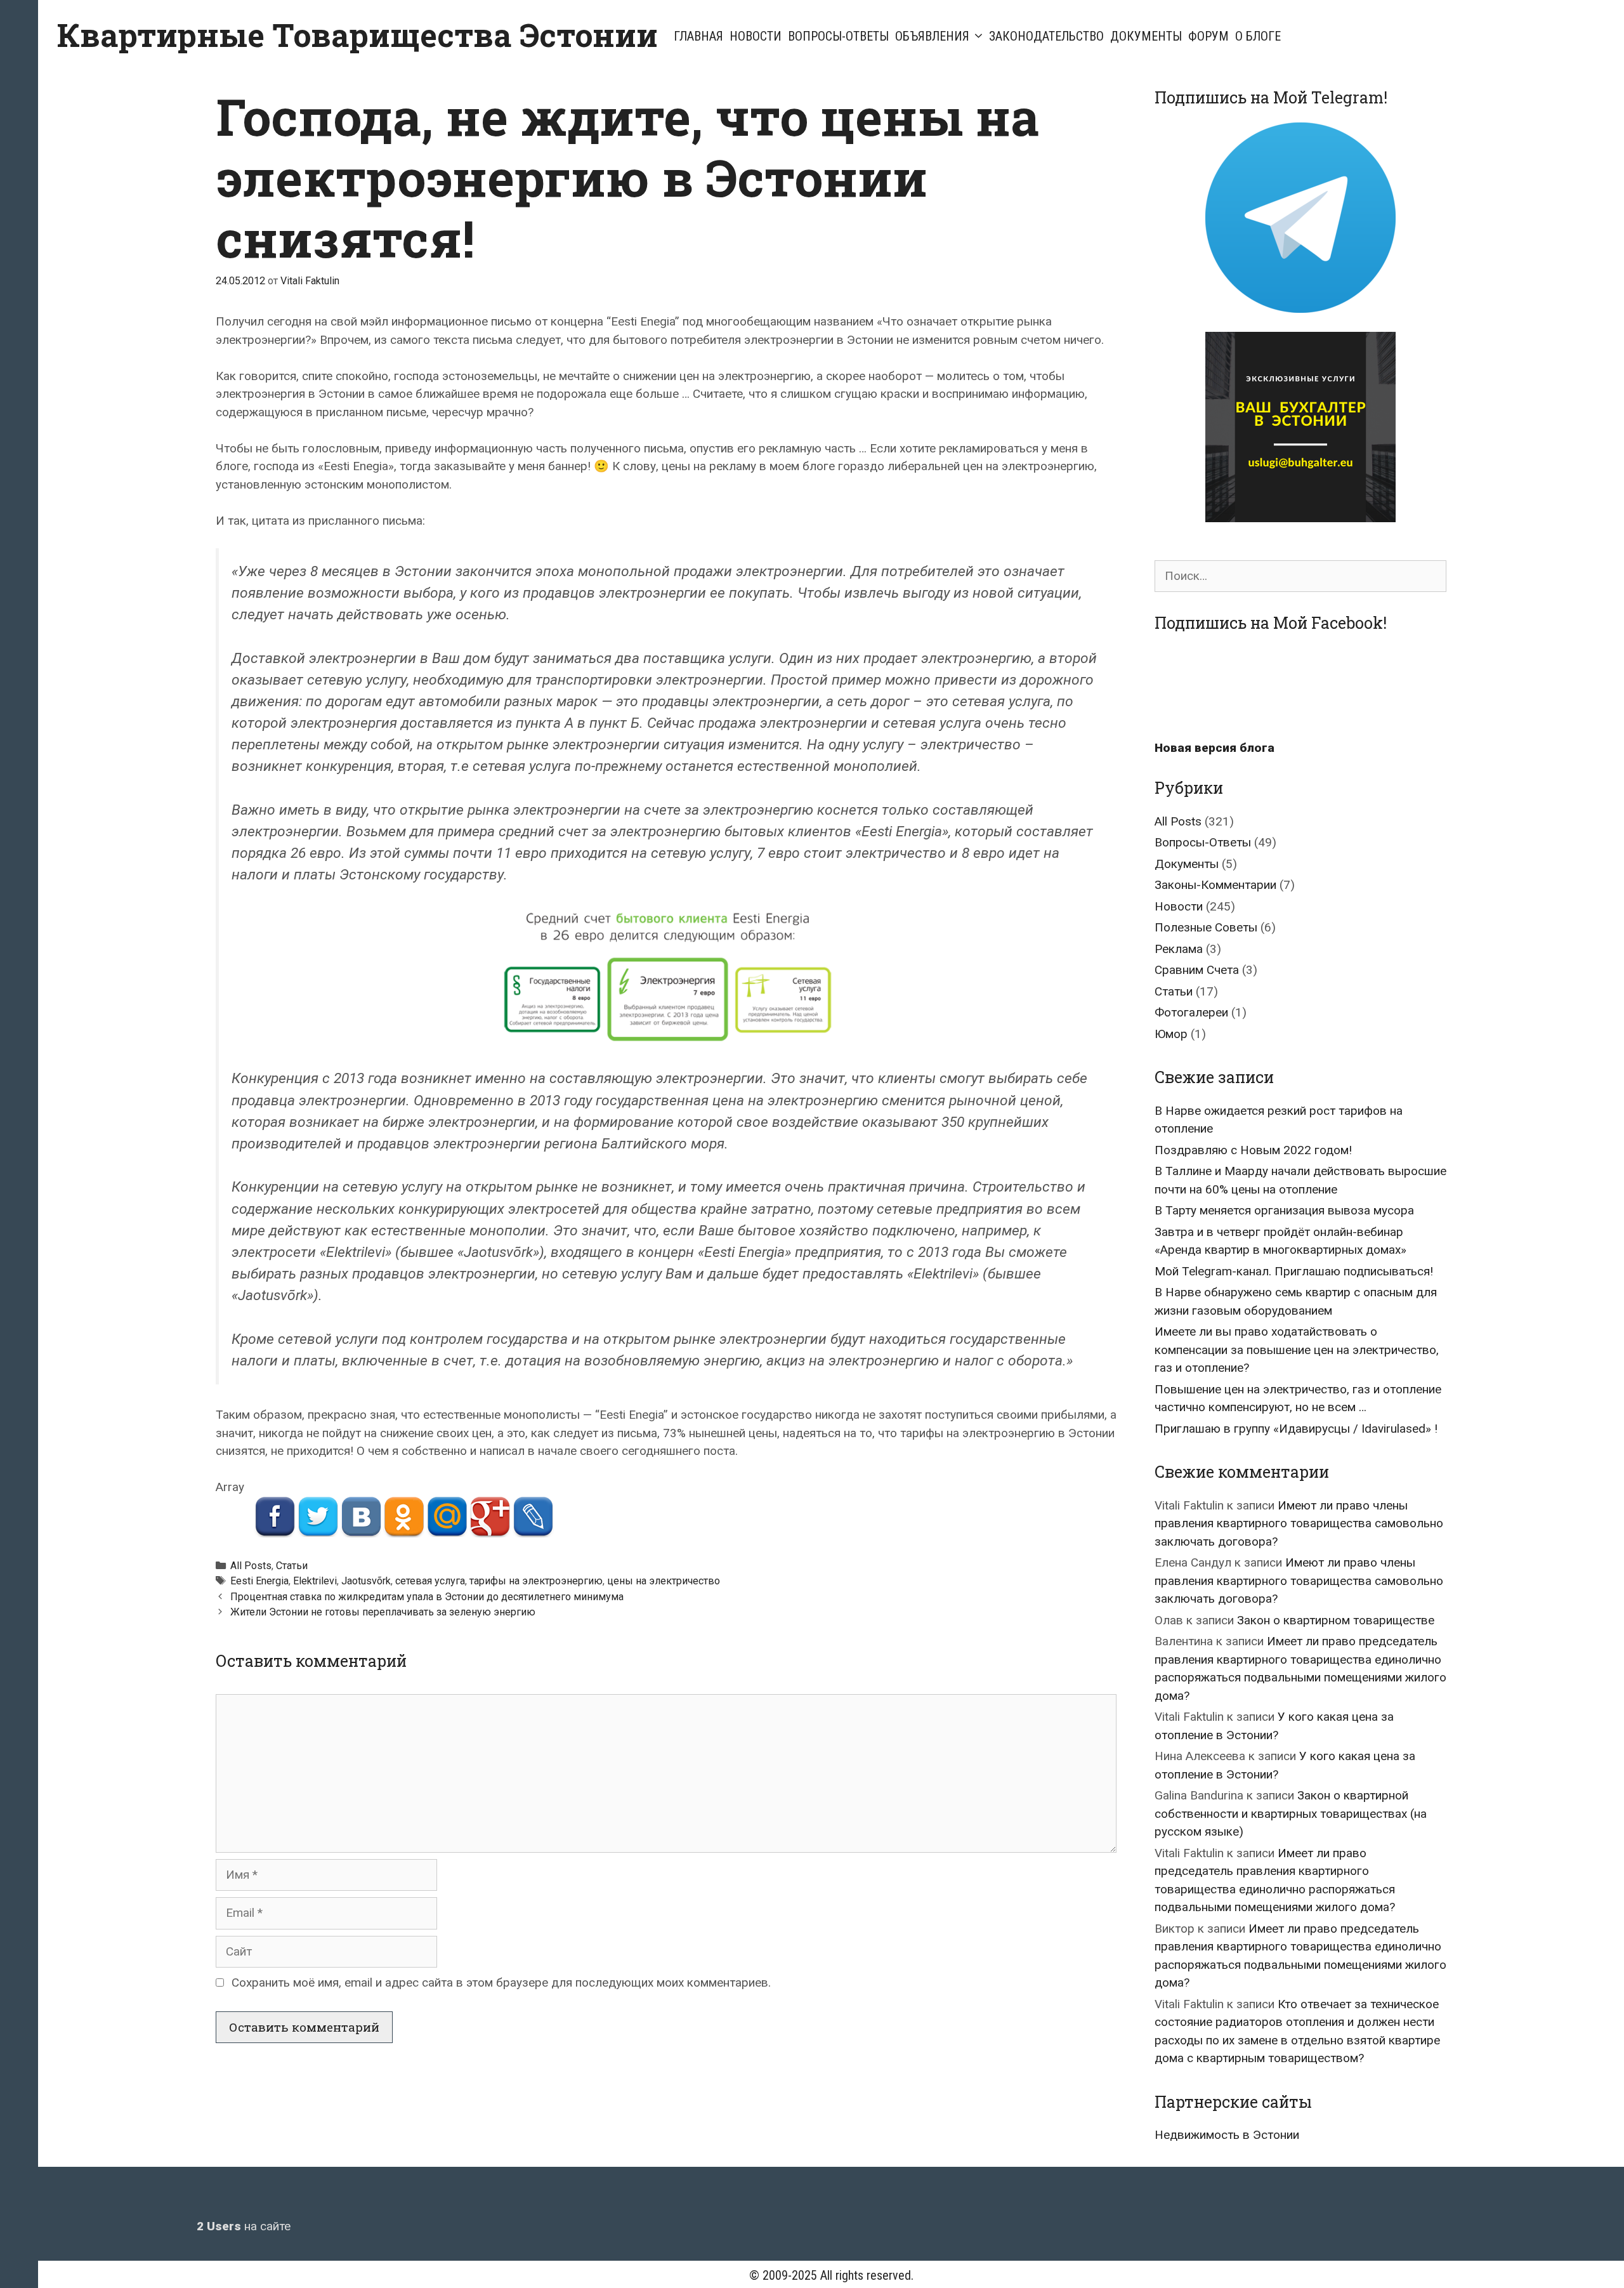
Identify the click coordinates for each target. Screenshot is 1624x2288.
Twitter (318, 1517)
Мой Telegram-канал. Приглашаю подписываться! (1294, 1271)
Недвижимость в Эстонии (1227, 2135)
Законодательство (1046, 36)
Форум (1208, 36)
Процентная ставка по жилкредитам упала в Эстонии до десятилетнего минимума (427, 1597)
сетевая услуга (430, 1581)
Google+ (490, 1517)
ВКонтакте (361, 1517)
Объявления (932, 36)
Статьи (292, 1566)
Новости (756, 36)
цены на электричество (664, 1581)
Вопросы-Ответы (838, 36)
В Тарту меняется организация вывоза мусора (1284, 1210)
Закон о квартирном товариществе (1336, 1620)
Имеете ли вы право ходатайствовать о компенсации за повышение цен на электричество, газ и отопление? (1297, 1350)
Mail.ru (447, 1517)
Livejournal (533, 1517)
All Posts (251, 1566)
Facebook (274, 1517)
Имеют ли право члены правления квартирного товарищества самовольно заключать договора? (1299, 1523)
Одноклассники (404, 1517)
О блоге (1258, 36)
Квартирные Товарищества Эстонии (357, 35)
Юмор (1171, 1034)
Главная (698, 36)
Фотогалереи (1191, 1012)
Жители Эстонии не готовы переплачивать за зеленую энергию (383, 1612)
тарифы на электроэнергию (536, 1581)
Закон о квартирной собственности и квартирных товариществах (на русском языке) (1291, 1813)
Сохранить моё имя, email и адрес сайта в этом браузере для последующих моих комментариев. (501, 1982)
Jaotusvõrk (366, 1581)
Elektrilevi (315, 1581)
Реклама (1179, 949)
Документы (1146, 36)
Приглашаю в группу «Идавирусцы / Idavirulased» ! (1296, 1429)
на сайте (244, 2226)
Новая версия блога (1215, 748)
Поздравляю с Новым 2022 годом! (1253, 1150)
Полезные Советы (1206, 927)
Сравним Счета (1197, 970)
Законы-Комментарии (1215, 885)
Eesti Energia (259, 1581)
